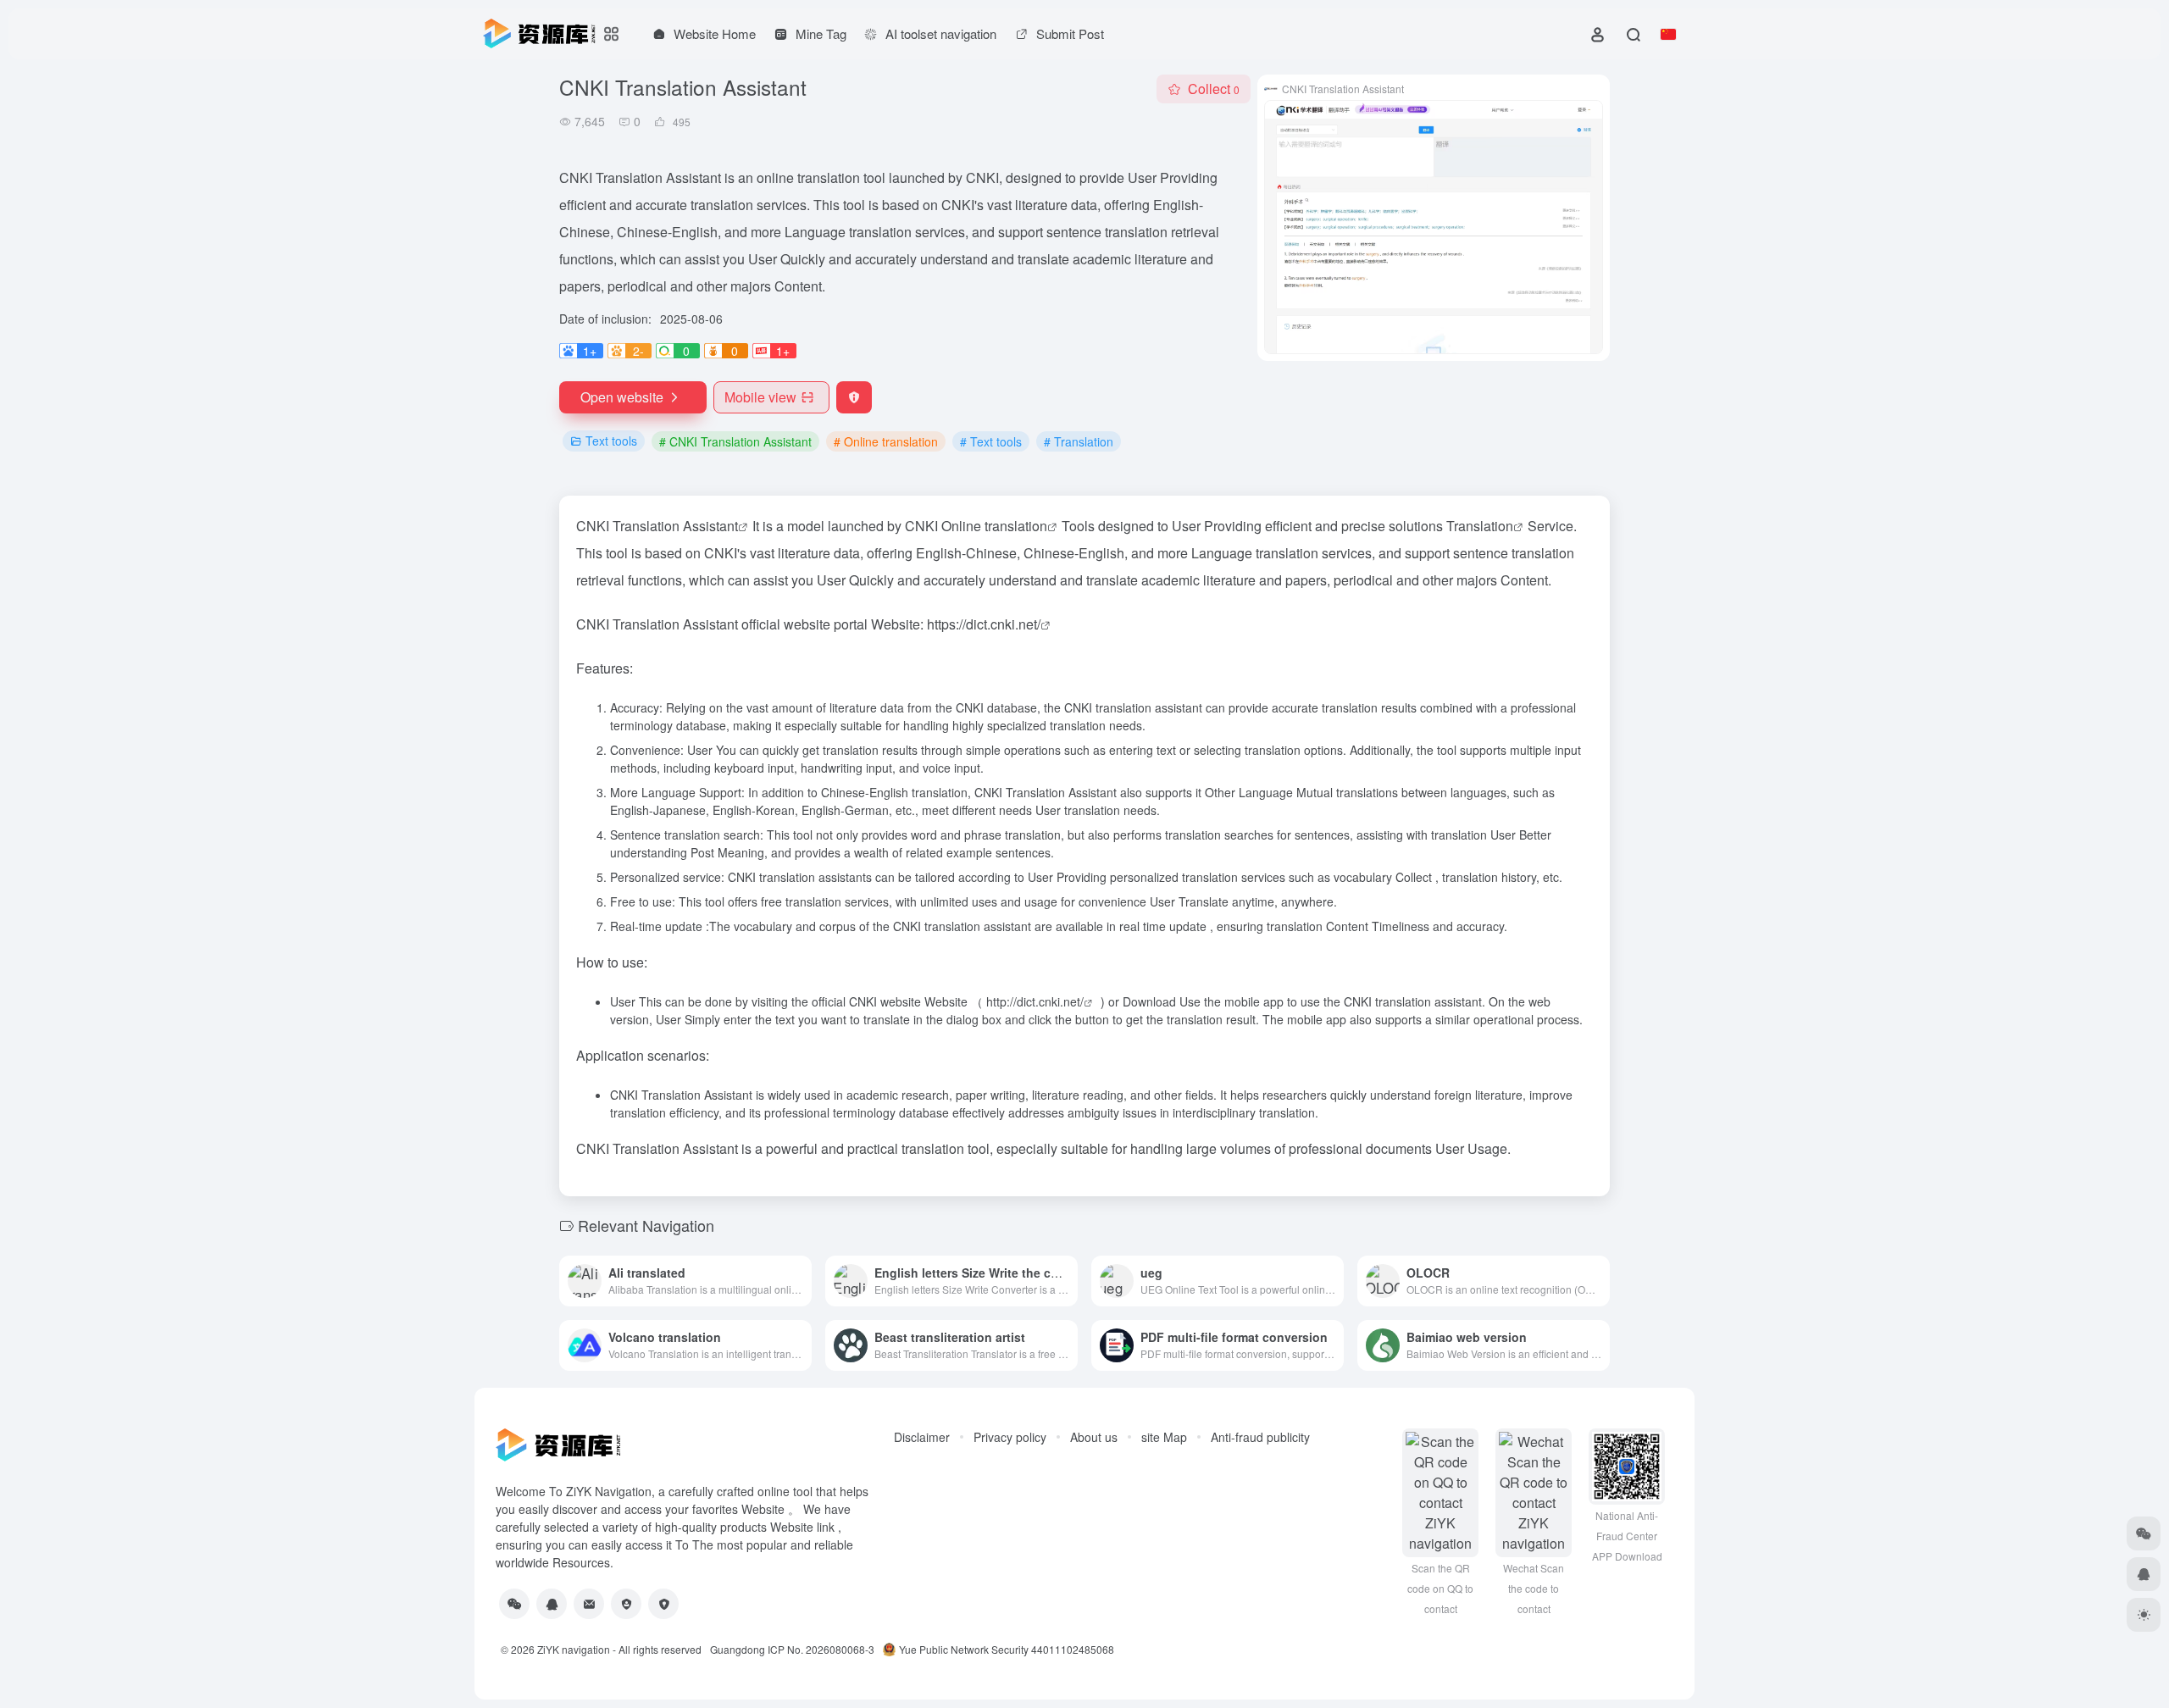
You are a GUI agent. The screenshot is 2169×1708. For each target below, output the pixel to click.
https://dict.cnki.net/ (984, 624)
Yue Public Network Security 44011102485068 (1007, 1649)
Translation (1480, 526)
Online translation (994, 526)
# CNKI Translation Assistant (735, 441)
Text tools (611, 441)
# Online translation (886, 441)
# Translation (1079, 441)
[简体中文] (1668, 34)
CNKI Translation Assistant (657, 526)
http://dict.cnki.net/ (1035, 1001)
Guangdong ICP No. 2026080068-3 (792, 1649)
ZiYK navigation (574, 1649)
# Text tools (991, 441)
